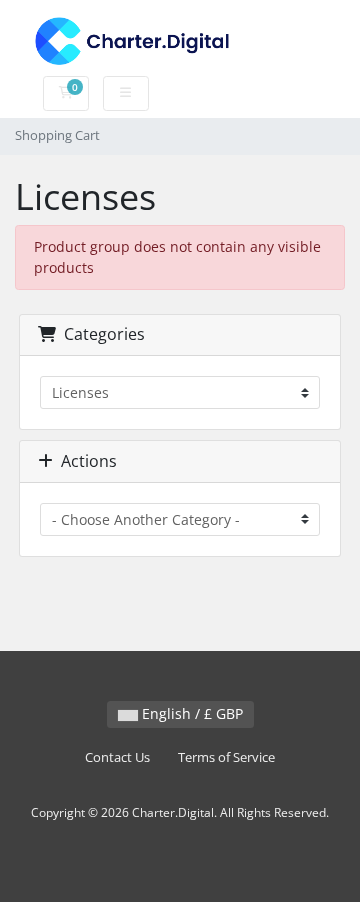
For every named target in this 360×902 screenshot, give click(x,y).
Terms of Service (226, 757)
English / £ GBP (190, 713)
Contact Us (117, 757)
